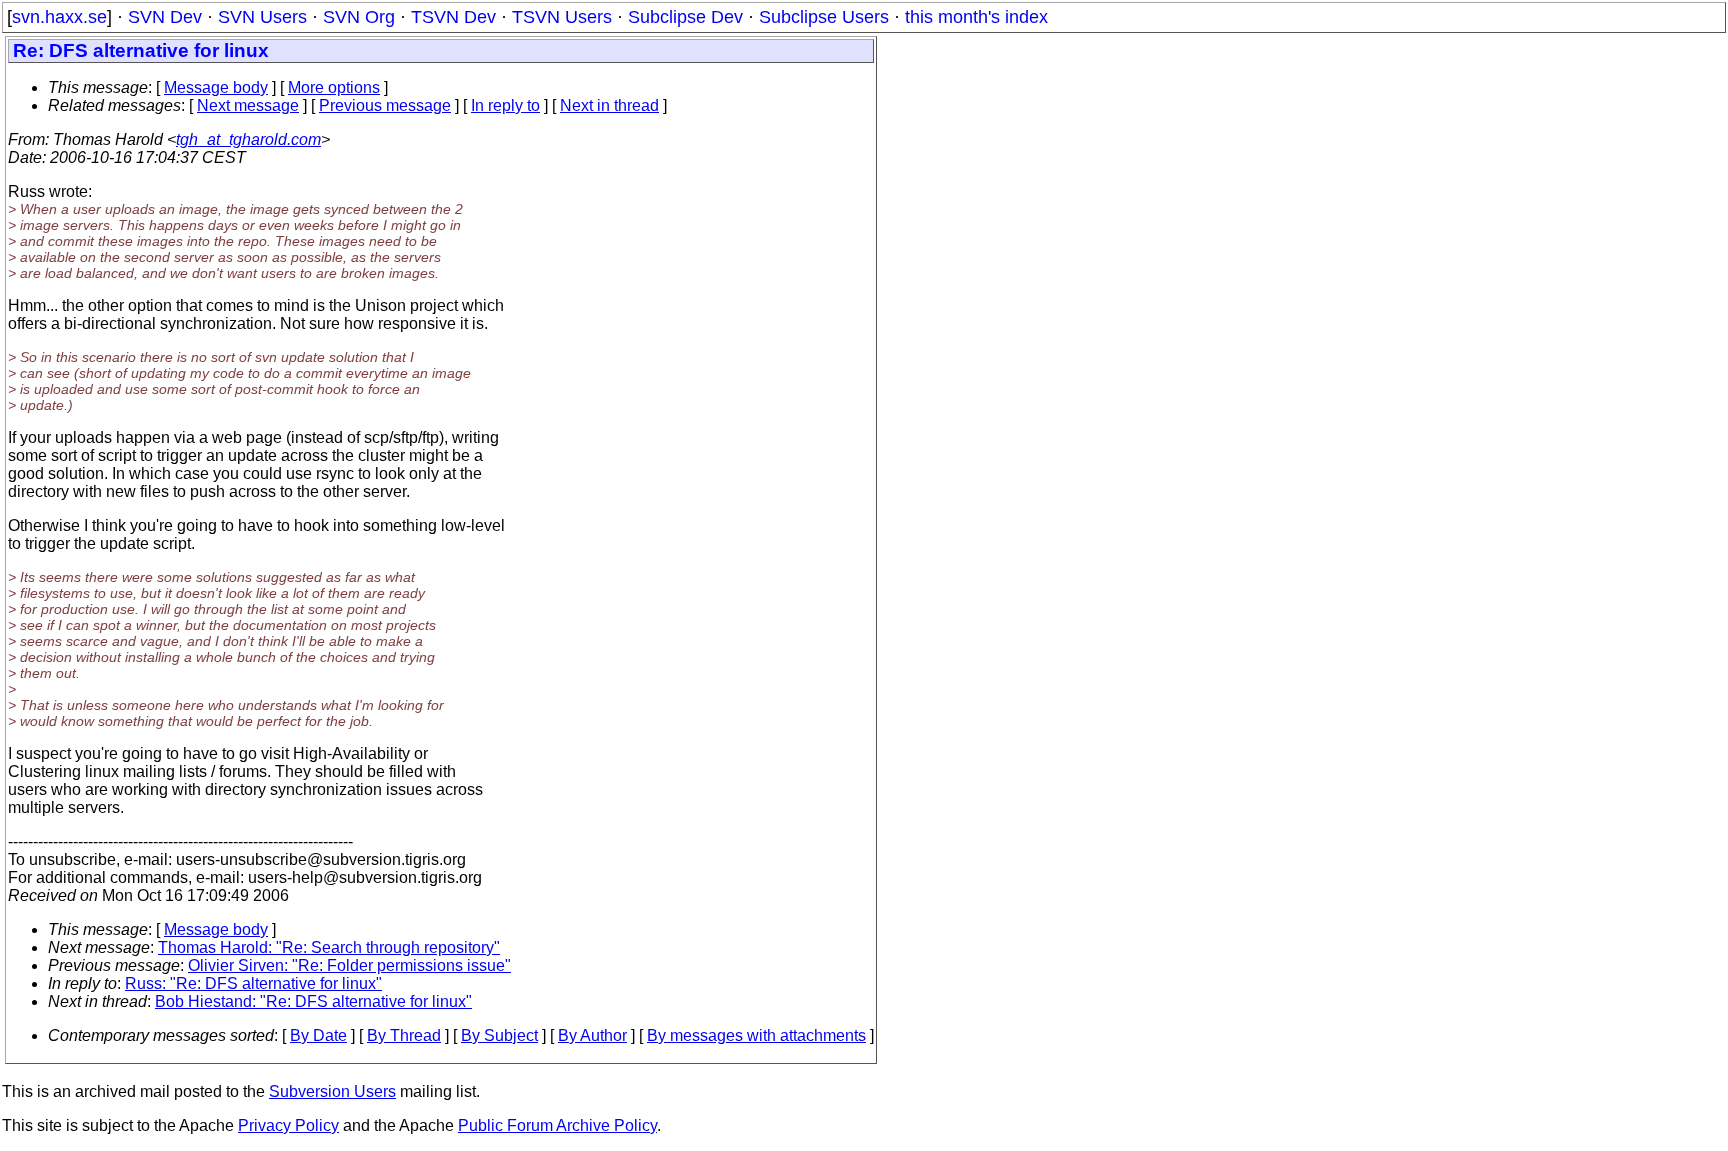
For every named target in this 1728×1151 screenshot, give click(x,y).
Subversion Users (332, 1091)
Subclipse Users (824, 17)
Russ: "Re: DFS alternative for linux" (253, 983)
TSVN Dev (453, 17)
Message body (216, 87)
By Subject (499, 1035)
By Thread (404, 1035)
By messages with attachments (756, 1035)
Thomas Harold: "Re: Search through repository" (329, 947)
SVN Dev (165, 17)
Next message (248, 105)
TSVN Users (562, 17)
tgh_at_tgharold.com (248, 139)
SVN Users (262, 17)
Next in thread (609, 105)
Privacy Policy (288, 1125)
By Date (318, 1035)
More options (334, 87)
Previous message (385, 105)
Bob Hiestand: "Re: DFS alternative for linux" (313, 1001)
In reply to (505, 105)
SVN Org (359, 17)
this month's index (976, 17)
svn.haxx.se (59, 17)
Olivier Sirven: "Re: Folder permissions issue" (349, 965)
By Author (592, 1035)
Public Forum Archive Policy (557, 1125)
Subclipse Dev (685, 17)
